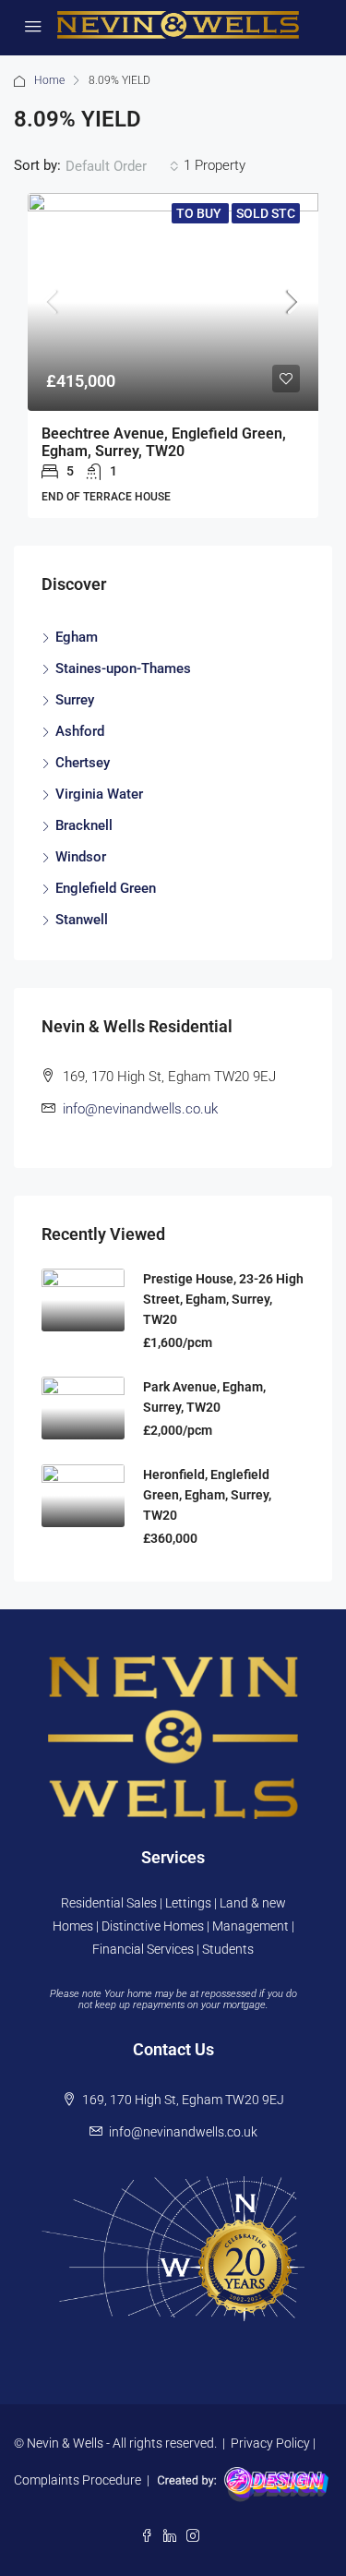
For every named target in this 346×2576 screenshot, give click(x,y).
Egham (77, 637)
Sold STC (266, 213)
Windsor (81, 857)
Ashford (80, 731)
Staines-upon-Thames (123, 668)
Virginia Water (99, 794)
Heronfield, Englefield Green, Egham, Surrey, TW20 (207, 1495)
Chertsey (83, 763)
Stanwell (82, 920)
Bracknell (84, 825)
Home (49, 80)
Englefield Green (106, 888)
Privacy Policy (270, 2443)
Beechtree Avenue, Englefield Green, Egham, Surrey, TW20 (164, 442)
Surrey (75, 700)
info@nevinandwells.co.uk (140, 1109)
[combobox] (122, 166)
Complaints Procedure (78, 2480)
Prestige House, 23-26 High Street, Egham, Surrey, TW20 (223, 1299)
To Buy (200, 213)
